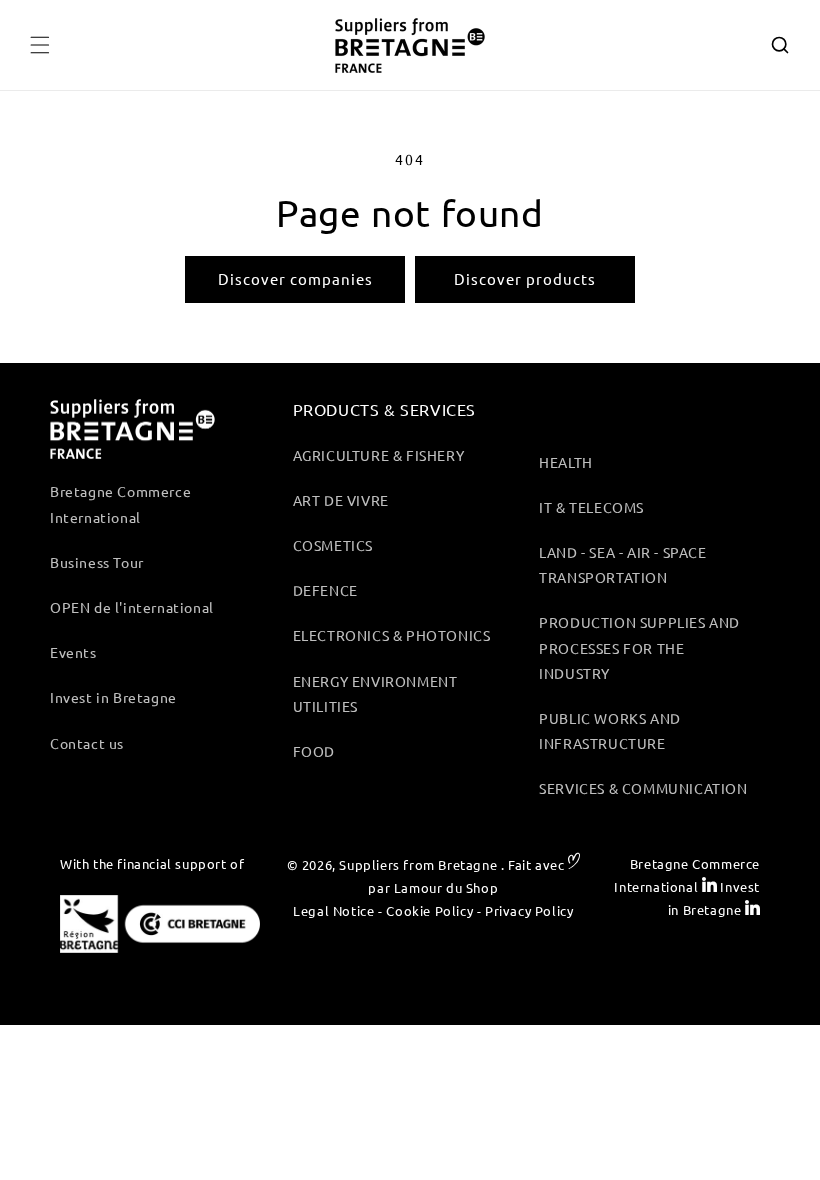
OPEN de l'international (132, 607)
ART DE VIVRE (341, 500)
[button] (40, 45)
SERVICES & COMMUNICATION (643, 788)
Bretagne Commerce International (120, 503)
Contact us (87, 743)
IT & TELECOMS (591, 507)
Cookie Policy (429, 910)
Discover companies (295, 278)
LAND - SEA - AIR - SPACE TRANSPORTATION (622, 564)
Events (73, 652)
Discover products (525, 278)
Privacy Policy (529, 910)
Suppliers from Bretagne (418, 864)
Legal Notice (333, 910)
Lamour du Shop (446, 887)
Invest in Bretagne (113, 697)
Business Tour (97, 562)
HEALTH (566, 462)
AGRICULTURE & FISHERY (379, 455)
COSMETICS (333, 545)
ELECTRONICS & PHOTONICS (392, 635)
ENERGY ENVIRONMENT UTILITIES (375, 693)
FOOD (314, 751)
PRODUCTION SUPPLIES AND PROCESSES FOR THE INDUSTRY (639, 647)
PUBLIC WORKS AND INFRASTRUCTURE (610, 730)
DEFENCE (325, 590)
